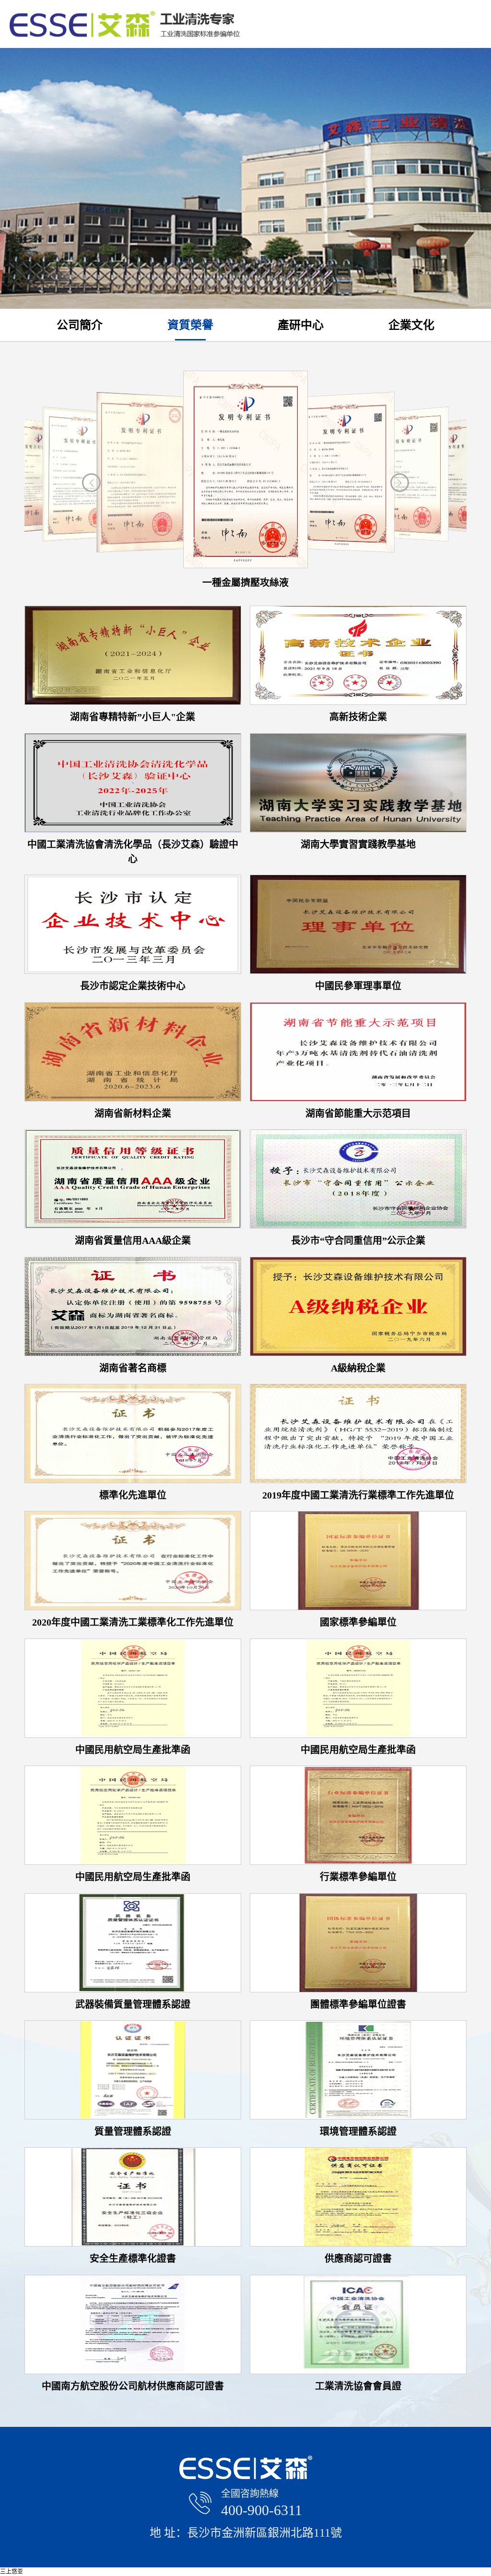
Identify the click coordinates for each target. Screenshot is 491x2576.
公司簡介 (80, 325)
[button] (400, 483)
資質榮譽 (190, 325)
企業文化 (411, 325)
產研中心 (301, 325)
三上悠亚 (12, 2572)
